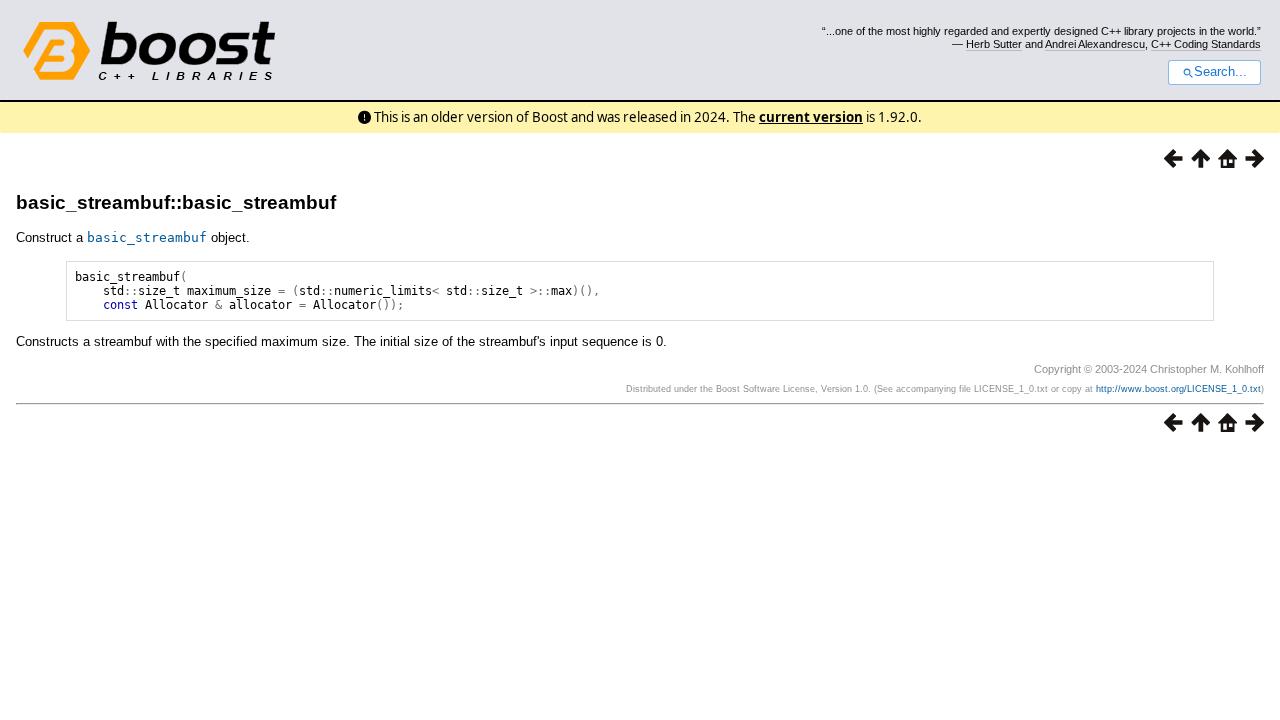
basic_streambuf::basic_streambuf (176, 202)
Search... (1220, 72)
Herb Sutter (994, 44)
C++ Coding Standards (1206, 44)
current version (811, 117)
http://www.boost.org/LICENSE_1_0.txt (1178, 389)
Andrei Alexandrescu (1095, 44)
